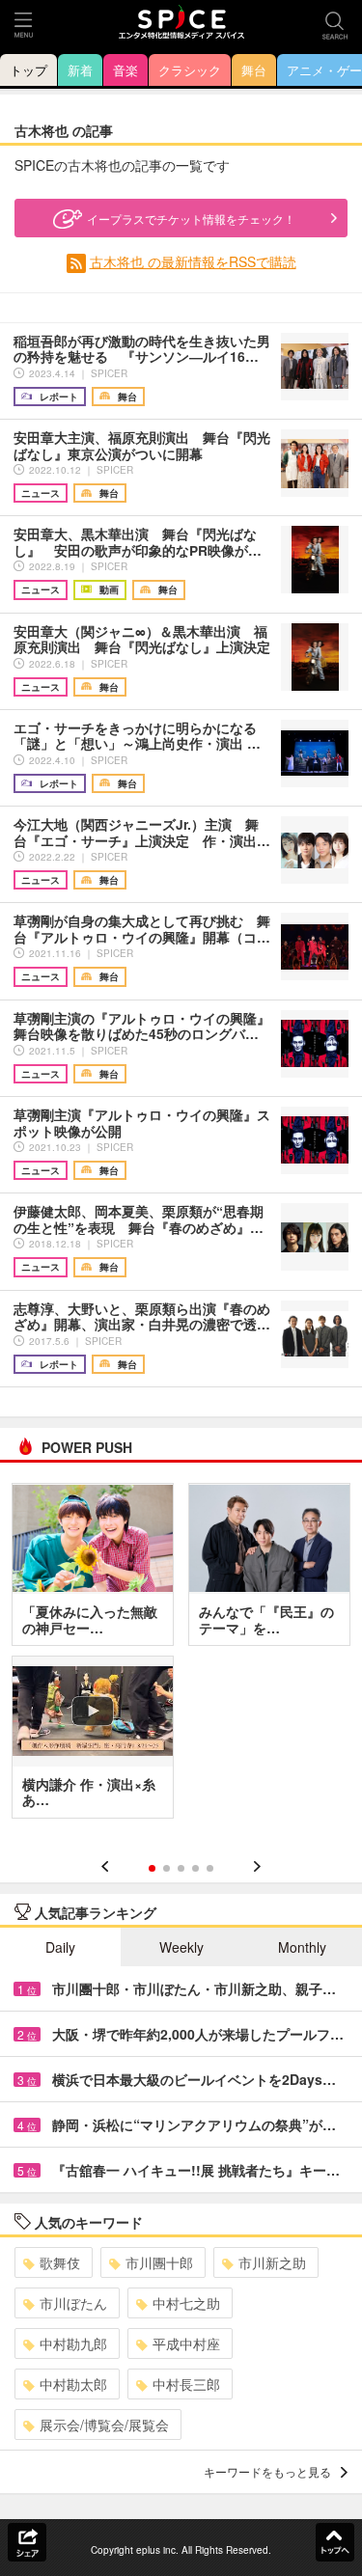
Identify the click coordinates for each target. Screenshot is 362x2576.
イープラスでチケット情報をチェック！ (191, 219)
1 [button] (152, 1868)
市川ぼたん (73, 2303)
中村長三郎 (186, 2384)
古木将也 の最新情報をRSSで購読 (193, 261)
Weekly (181, 1947)
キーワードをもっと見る (267, 2471)
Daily (60, 1947)
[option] (181, 1658)
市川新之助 (272, 2262)
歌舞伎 (60, 2262)
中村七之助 (186, 2303)
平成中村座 (186, 2343)
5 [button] (210, 1868)
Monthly (302, 1947)
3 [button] (181, 1868)
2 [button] (167, 1868)
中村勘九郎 (73, 2343)
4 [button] (195, 1868)
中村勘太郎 (73, 2384)
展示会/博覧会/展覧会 (104, 2425)
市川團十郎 (159, 2262)
